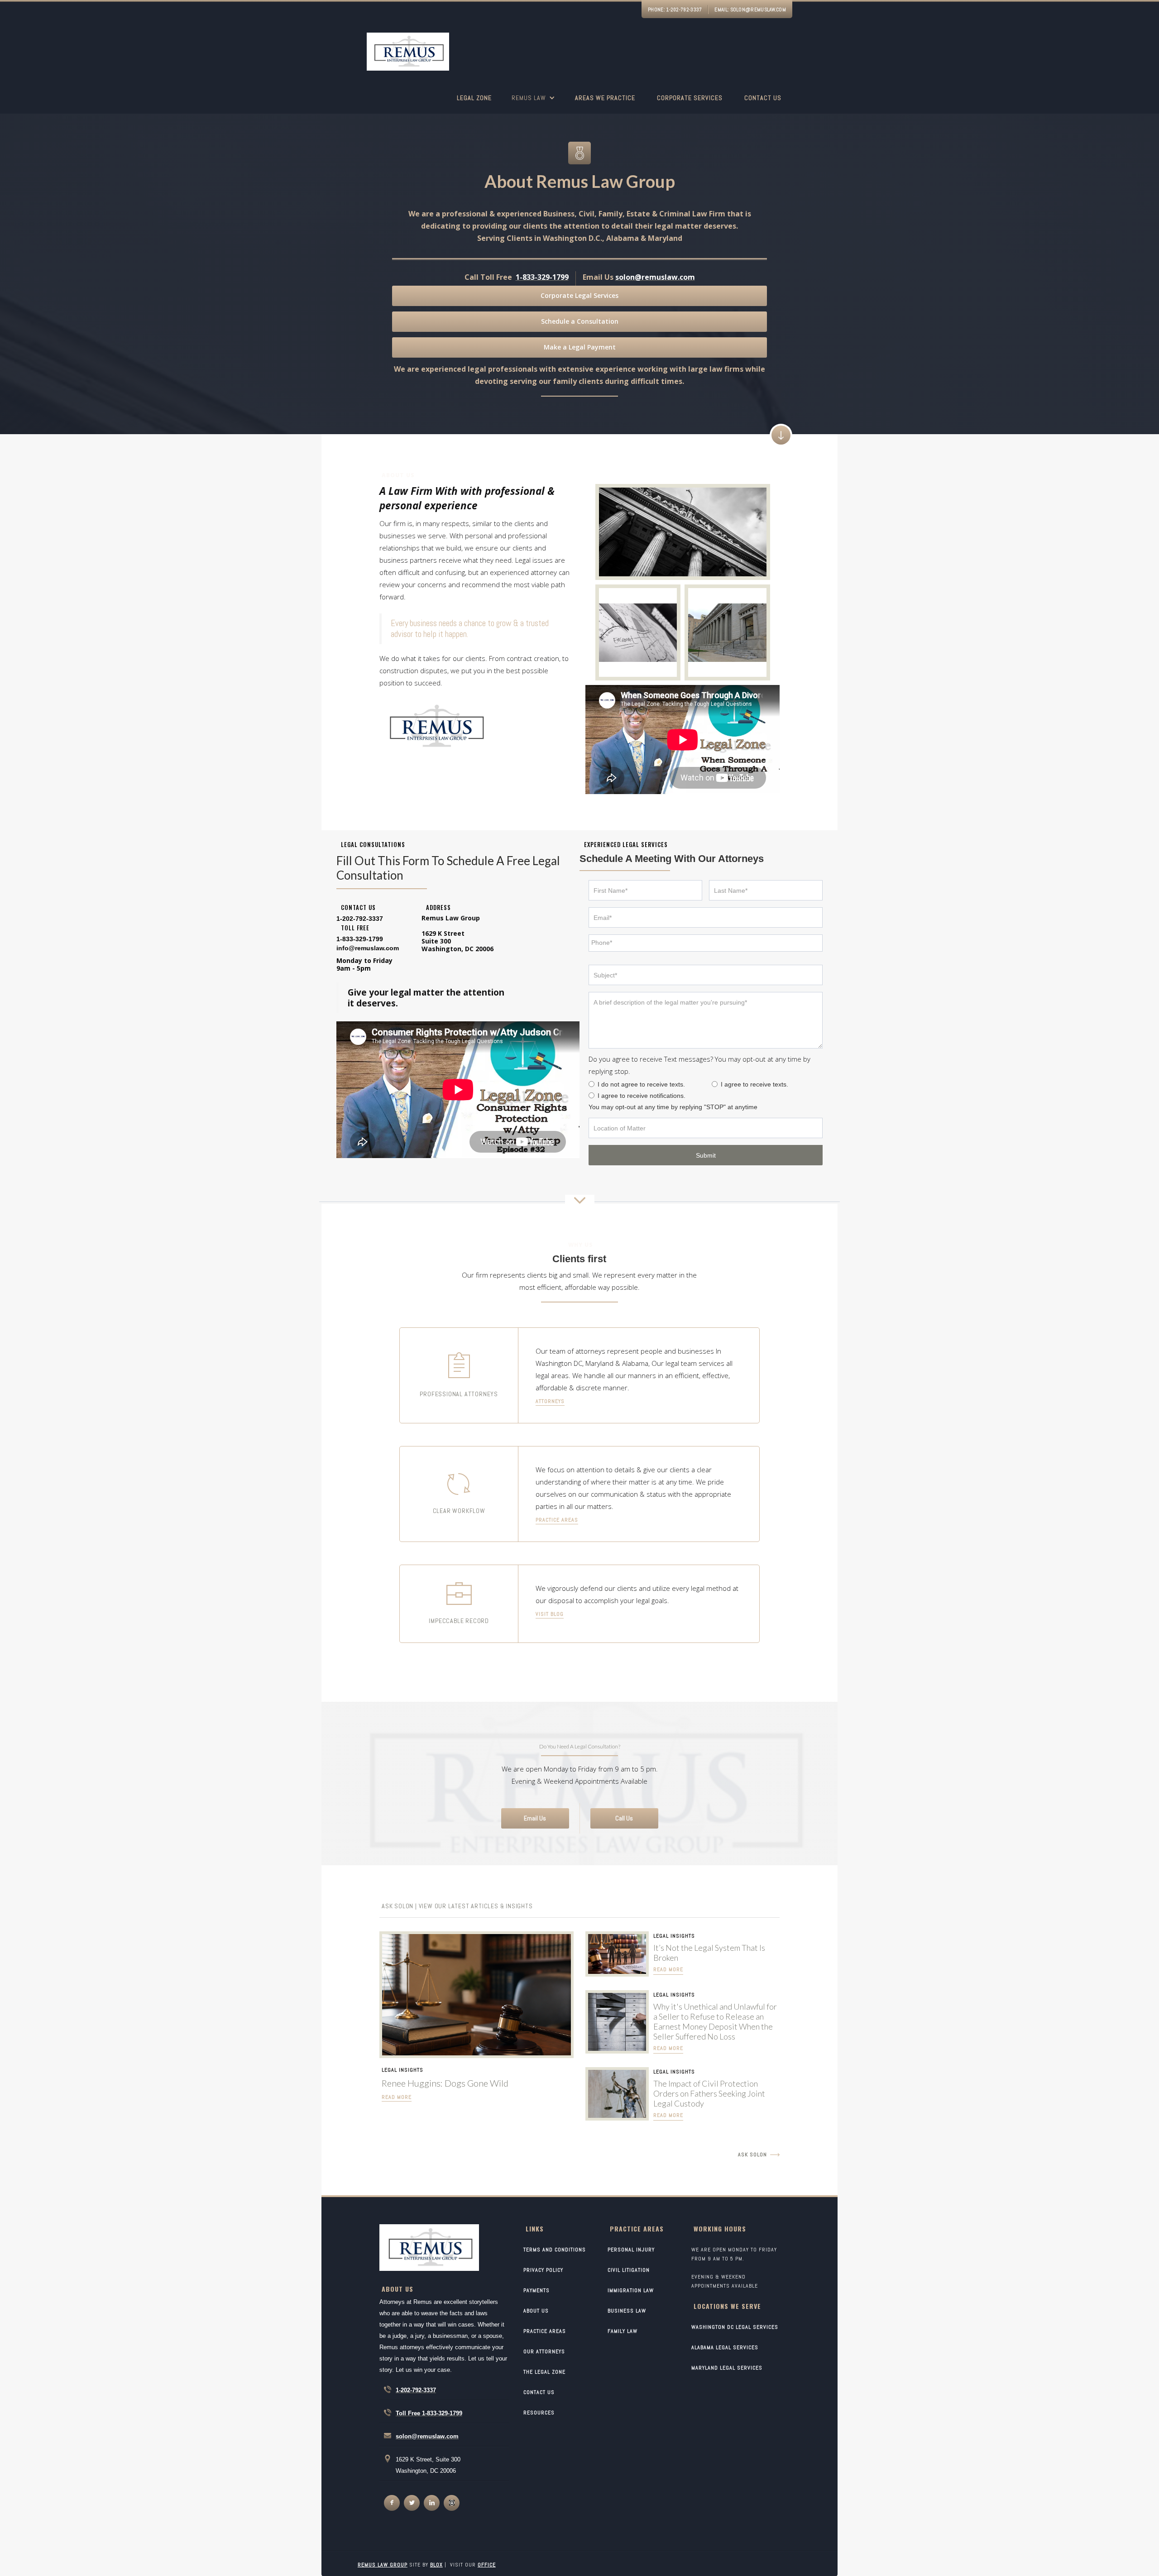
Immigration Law (631, 2290)
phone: (675, 10)
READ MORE (397, 2097)
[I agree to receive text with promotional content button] (715, 1084)
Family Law (623, 2331)
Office (487, 2565)
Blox (436, 2565)
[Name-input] (645, 890)
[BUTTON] (706, 1155)
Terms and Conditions (555, 2250)
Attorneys (550, 1401)
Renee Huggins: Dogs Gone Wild (445, 2083)
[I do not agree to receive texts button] (591, 1084)
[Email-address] (368, 948)
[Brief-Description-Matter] (706, 1020)
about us (536, 2311)
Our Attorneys (544, 2351)
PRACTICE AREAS (545, 2331)
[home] (408, 53)
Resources (539, 2413)
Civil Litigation (629, 2270)
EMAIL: (750, 10)
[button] (533, 103)
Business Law (627, 2311)
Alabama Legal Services (725, 2347)
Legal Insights (402, 2070)
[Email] (706, 917)
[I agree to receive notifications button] (591, 1095)
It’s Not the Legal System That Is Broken (709, 1953)
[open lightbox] (683, 532)
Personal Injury (631, 2250)
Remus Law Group (383, 2565)
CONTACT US (539, 2392)
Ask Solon (752, 2155)
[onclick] (392, 2503)
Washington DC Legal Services (735, 2327)
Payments (536, 2290)
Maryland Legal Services (727, 2368)
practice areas (557, 1520)
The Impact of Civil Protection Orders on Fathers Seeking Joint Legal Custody (709, 2093)
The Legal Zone (544, 2372)
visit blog (550, 1614)
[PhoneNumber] (706, 943)
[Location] (706, 1128)
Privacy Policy (543, 2270)
